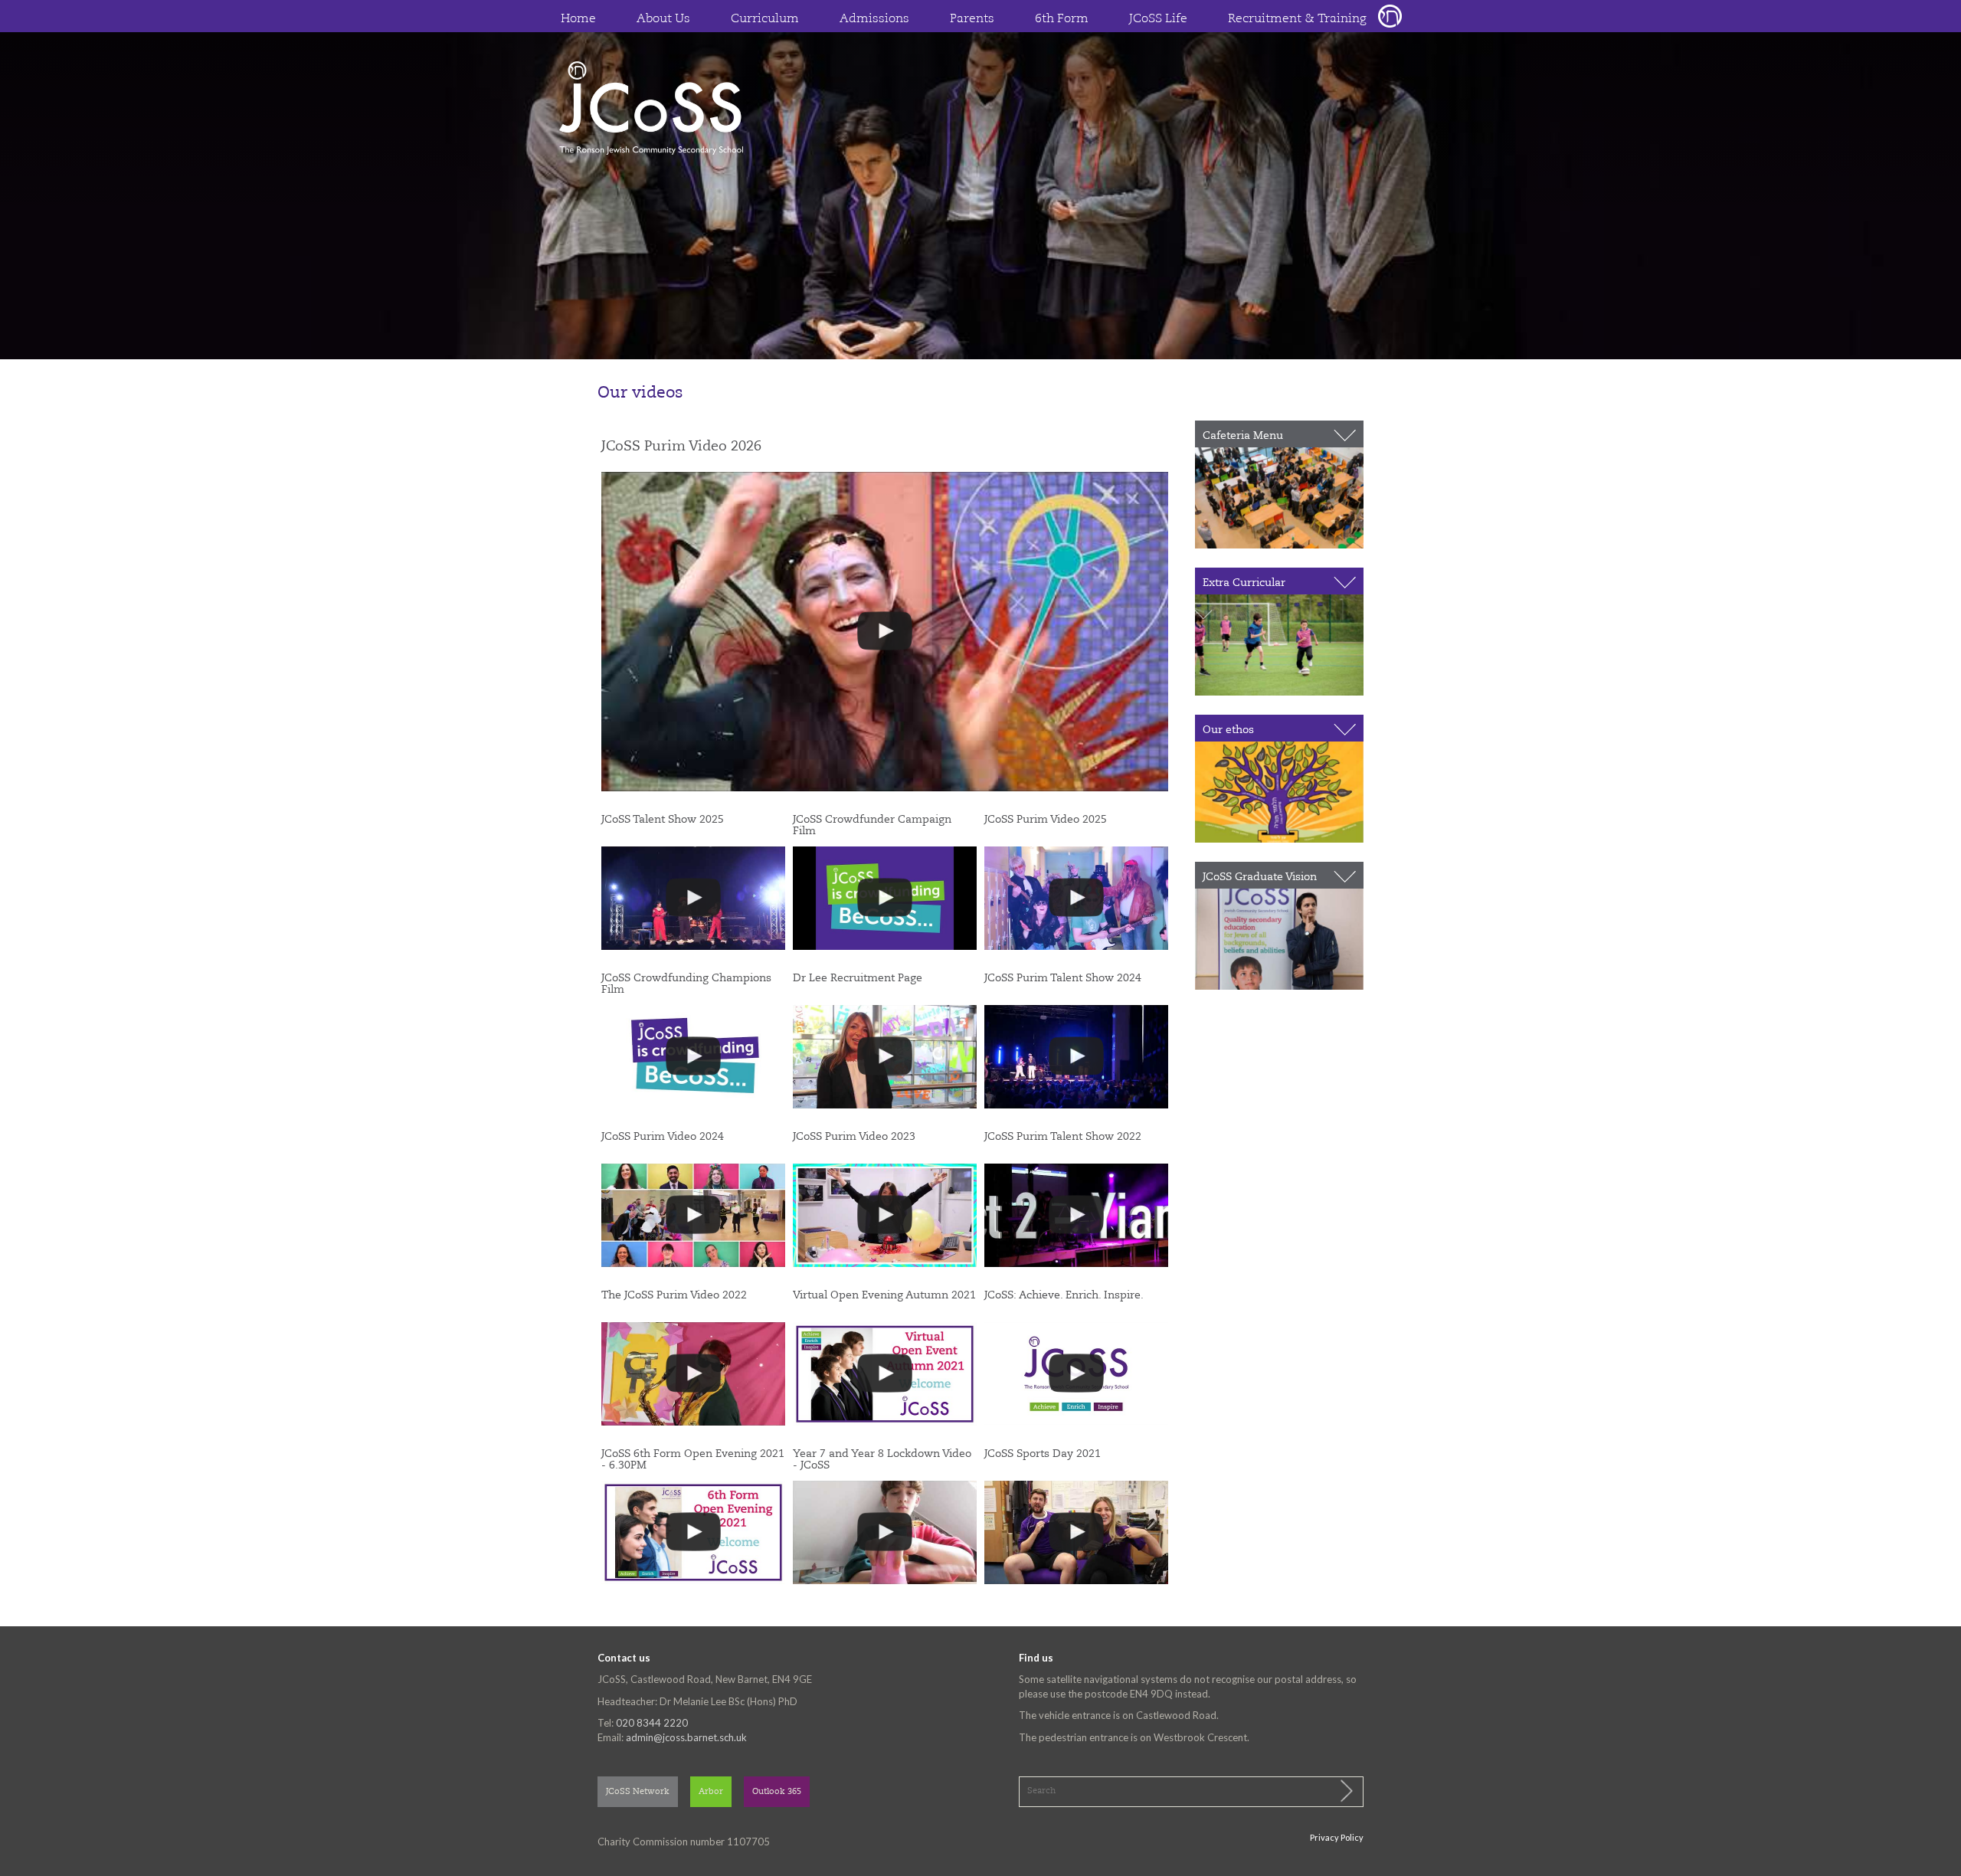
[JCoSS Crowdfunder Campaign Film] (885, 898)
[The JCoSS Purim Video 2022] (693, 1374)
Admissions (874, 19)
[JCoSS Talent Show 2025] (693, 898)
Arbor (711, 1792)
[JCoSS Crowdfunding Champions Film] (693, 1057)
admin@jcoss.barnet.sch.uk (686, 1737)
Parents (972, 19)
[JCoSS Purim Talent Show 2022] (1076, 1215)
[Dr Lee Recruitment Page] (885, 1057)
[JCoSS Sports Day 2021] (1076, 1532)
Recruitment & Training (1297, 19)
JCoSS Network (638, 1792)
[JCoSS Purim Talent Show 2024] (1076, 1057)
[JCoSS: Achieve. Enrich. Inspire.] (1076, 1374)
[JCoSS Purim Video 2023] (885, 1215)
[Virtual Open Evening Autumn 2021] (885, 1374)
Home (578, 19)
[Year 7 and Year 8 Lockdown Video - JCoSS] (885, 1532)
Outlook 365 (777, 1792)
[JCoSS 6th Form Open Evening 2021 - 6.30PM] (693, 1532)
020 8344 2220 (652, 1723)
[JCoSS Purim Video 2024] (693, 1215)
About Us (663, 19)
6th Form (1062, 19)
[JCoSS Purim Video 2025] (1076, 898)
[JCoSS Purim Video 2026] (885, 631)
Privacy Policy (1337, 1837)
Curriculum (765, 19)
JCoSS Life (1158, 19)
